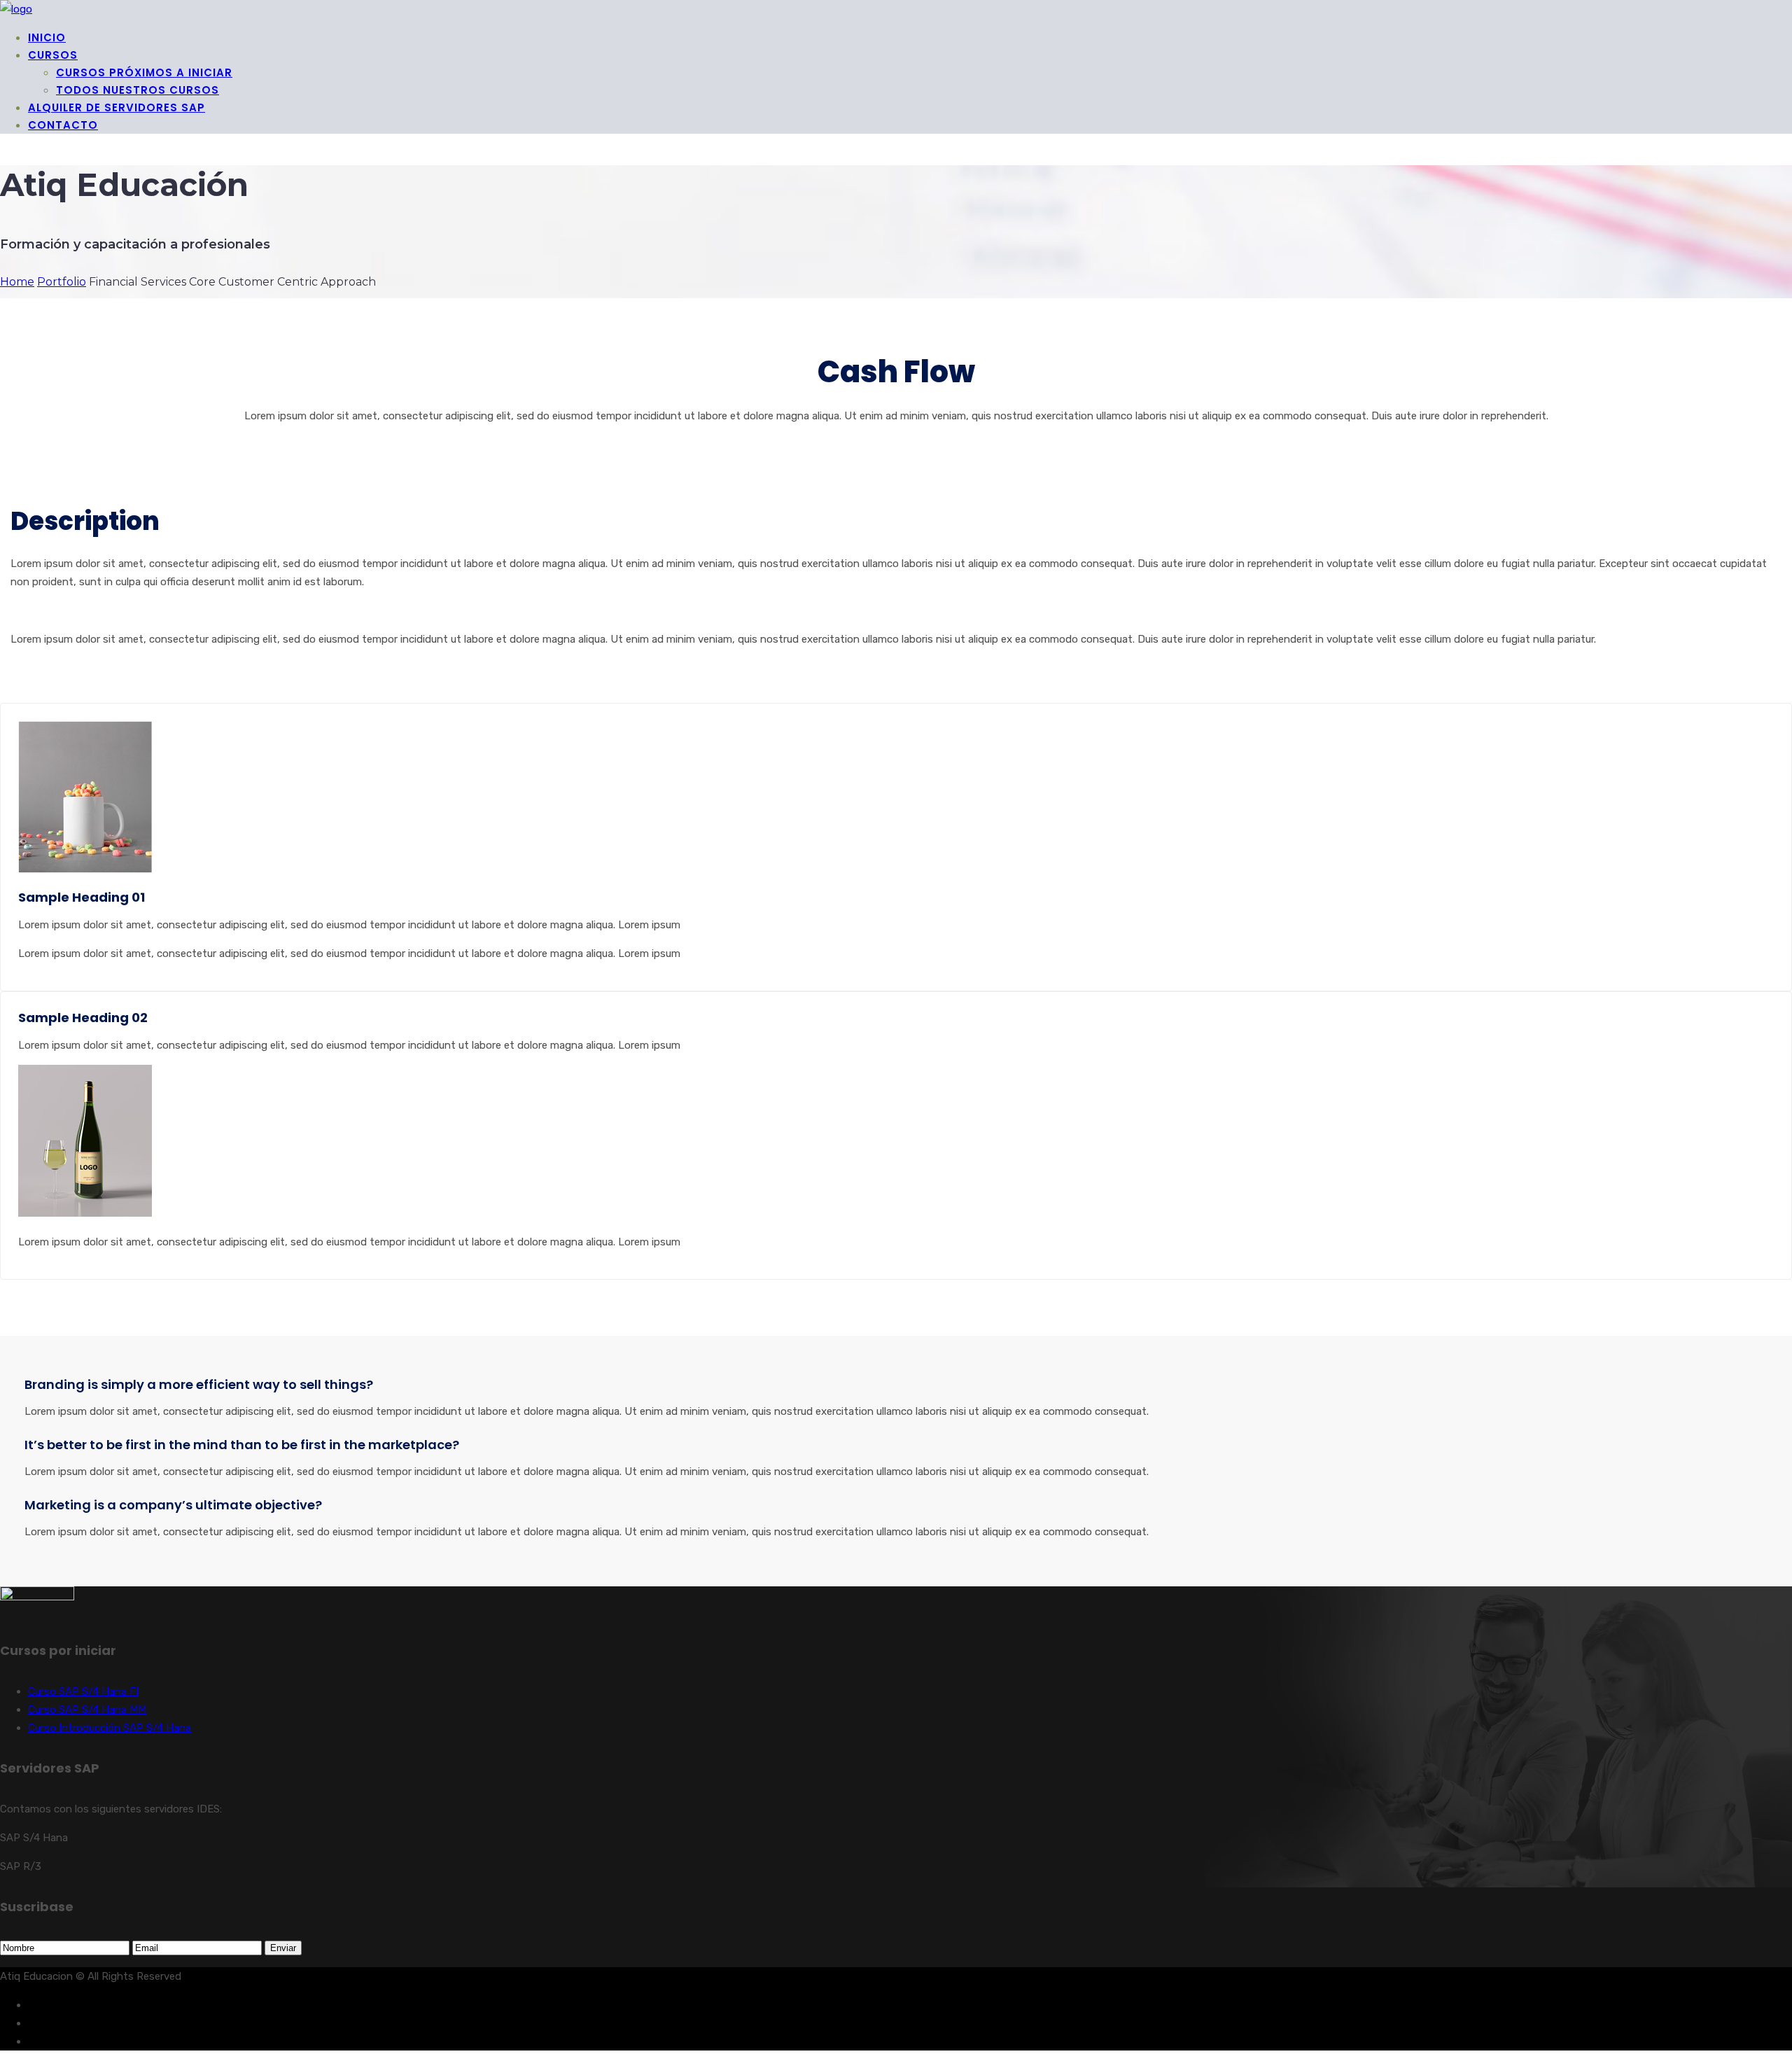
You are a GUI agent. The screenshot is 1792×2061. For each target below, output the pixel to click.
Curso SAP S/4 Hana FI (83, 1691)
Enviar (283, 1948)
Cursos (53, 55)
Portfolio (62, 282)
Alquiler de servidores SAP (117, 107)
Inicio (47, 37)
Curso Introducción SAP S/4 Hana (110, 1728)
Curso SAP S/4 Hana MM (87, 1710)
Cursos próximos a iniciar (144, 72)
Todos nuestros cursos (138, 90)
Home (17, 282)
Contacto (63, 125)
